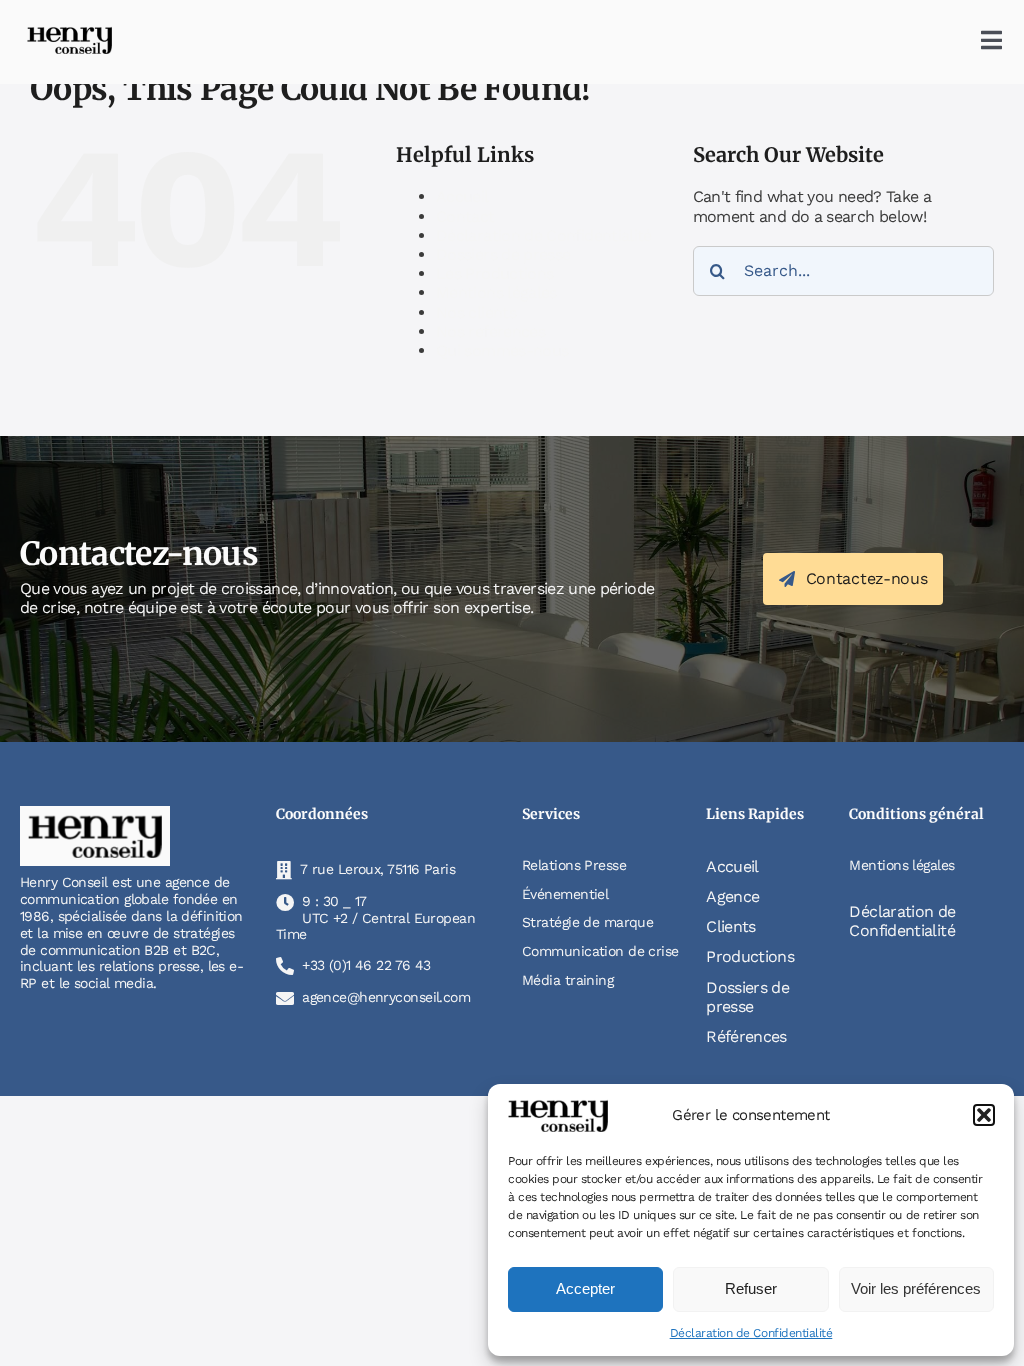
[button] (984, 1115)
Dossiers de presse (503, 254)
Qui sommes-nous (502, 350)
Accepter (585, 1288)
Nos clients (476, 312)
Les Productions (494, 273)
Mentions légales (496, 292)
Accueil (462, 196)
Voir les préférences (916, 1288)
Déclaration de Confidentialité (751, 1333)
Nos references (490, 331)
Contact (465, 216)
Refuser (751, 1288)
